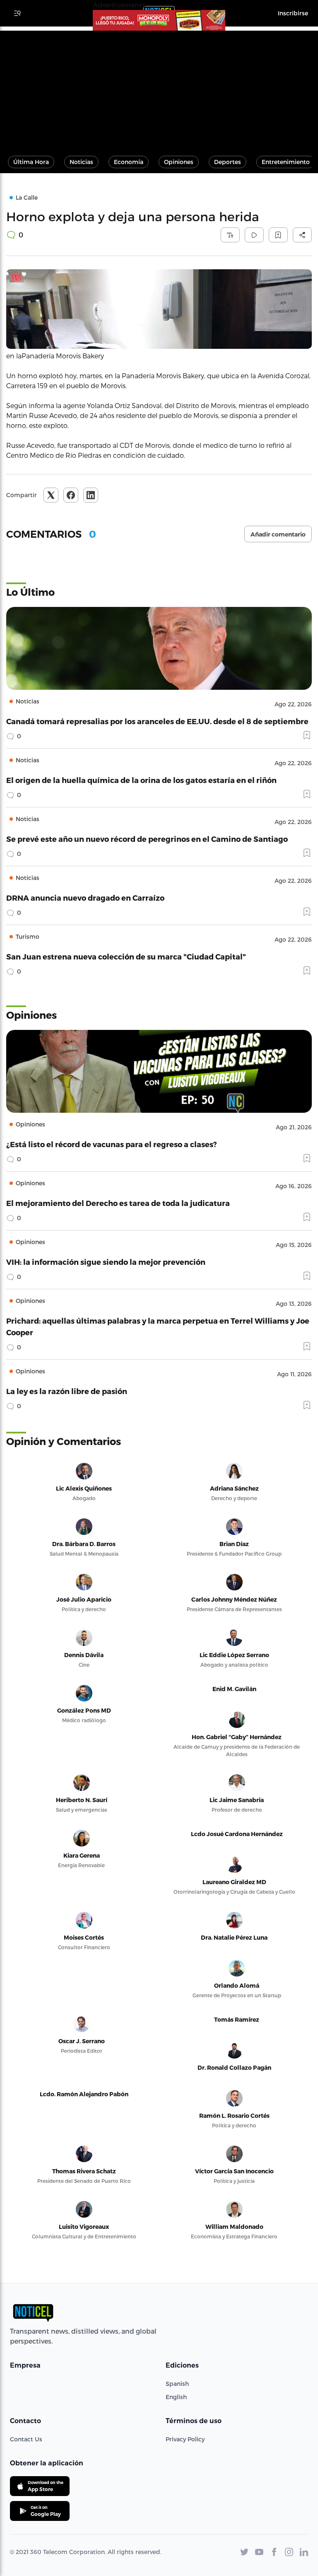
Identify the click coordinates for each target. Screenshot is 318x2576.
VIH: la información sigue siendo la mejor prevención (106, 1262)
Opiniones (179, 162)
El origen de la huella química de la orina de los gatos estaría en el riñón (141, 780)
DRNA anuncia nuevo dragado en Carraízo (85, 898)
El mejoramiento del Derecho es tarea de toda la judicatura (118, 1203)
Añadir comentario (278, 534)
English (176, 2397)
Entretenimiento (286, 162)
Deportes (228, 162)
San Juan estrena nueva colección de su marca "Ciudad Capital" (126, 956)
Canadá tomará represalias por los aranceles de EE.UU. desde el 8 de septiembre (157, 721)
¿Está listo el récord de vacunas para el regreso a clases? (112, 1144)
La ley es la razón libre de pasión (67, 1391)
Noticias (81, 162)
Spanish (177, 2384)
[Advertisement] (159, 89)
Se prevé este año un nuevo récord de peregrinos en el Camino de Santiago (147, 839)
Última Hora (31, 162)
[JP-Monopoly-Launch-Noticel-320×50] (159, 20)
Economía (129, 162)
